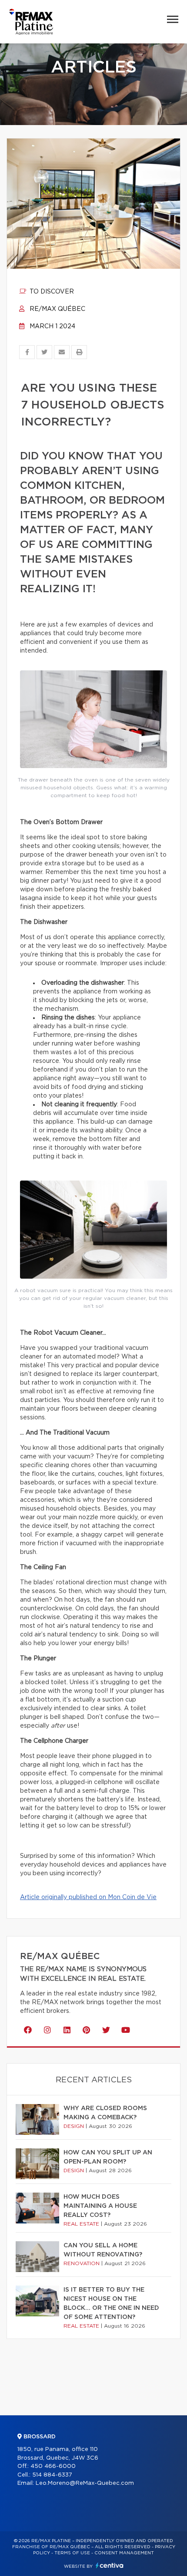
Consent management (124, 2553)
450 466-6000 (53, 2466)
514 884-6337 (52, 2475)
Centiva (110, 2565)
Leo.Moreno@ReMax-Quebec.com (85, 2483)
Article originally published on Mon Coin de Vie (88, 1897)
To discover (51, 292)
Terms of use (72, 2553)
